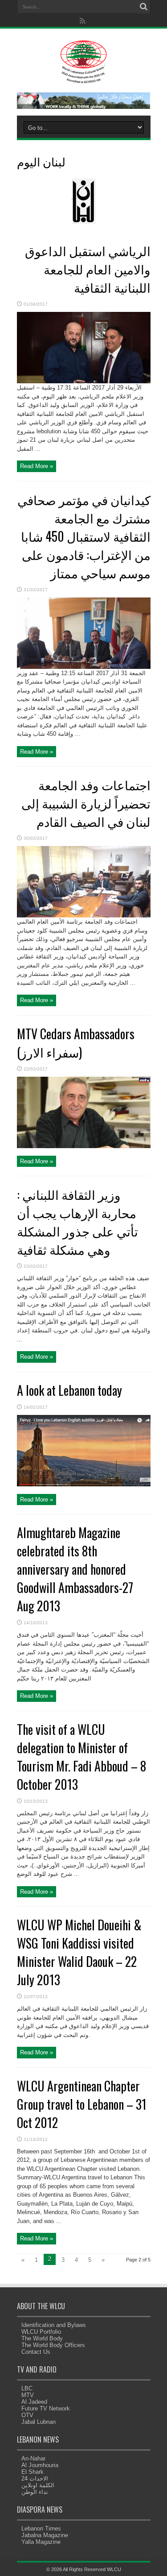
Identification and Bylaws (54, 2325)
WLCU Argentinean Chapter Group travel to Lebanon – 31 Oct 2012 (82, 2104)
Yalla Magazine (41, 2542)
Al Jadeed (34, 2402)
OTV (27, 2415)
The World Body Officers (53, 2345)
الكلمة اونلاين (38, 2485)
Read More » (37, 466)
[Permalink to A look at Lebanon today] (84, 1484)
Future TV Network (46, 2408)
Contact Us (36, 2352)
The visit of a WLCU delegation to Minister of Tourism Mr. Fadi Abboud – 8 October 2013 (81, 1757)
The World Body (42, 2338)
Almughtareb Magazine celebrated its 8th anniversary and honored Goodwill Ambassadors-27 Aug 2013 (75, 1569)
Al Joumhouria (40, 2465)
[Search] (144, 7)
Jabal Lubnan (39, 2422)
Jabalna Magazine (45, 2535)
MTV (28, 2395)
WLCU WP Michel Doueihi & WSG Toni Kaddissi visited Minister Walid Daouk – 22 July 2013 (79, 1952)
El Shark (33, 2472)
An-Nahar (33, 2458)
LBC (27, 2388)
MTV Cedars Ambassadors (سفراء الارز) (76, 1043)
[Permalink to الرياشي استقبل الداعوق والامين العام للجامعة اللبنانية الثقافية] (84, 381)
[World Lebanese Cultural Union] (83, 78)
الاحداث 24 (35, 2479)
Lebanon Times (41, 2528)
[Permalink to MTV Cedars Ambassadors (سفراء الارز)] (84, 1146)
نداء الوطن (35, 2492)
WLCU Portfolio (41, 2332)
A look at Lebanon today (69, 1390)
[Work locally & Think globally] (84, 107)
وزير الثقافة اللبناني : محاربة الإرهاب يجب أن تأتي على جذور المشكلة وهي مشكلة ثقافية (77, 1222)
